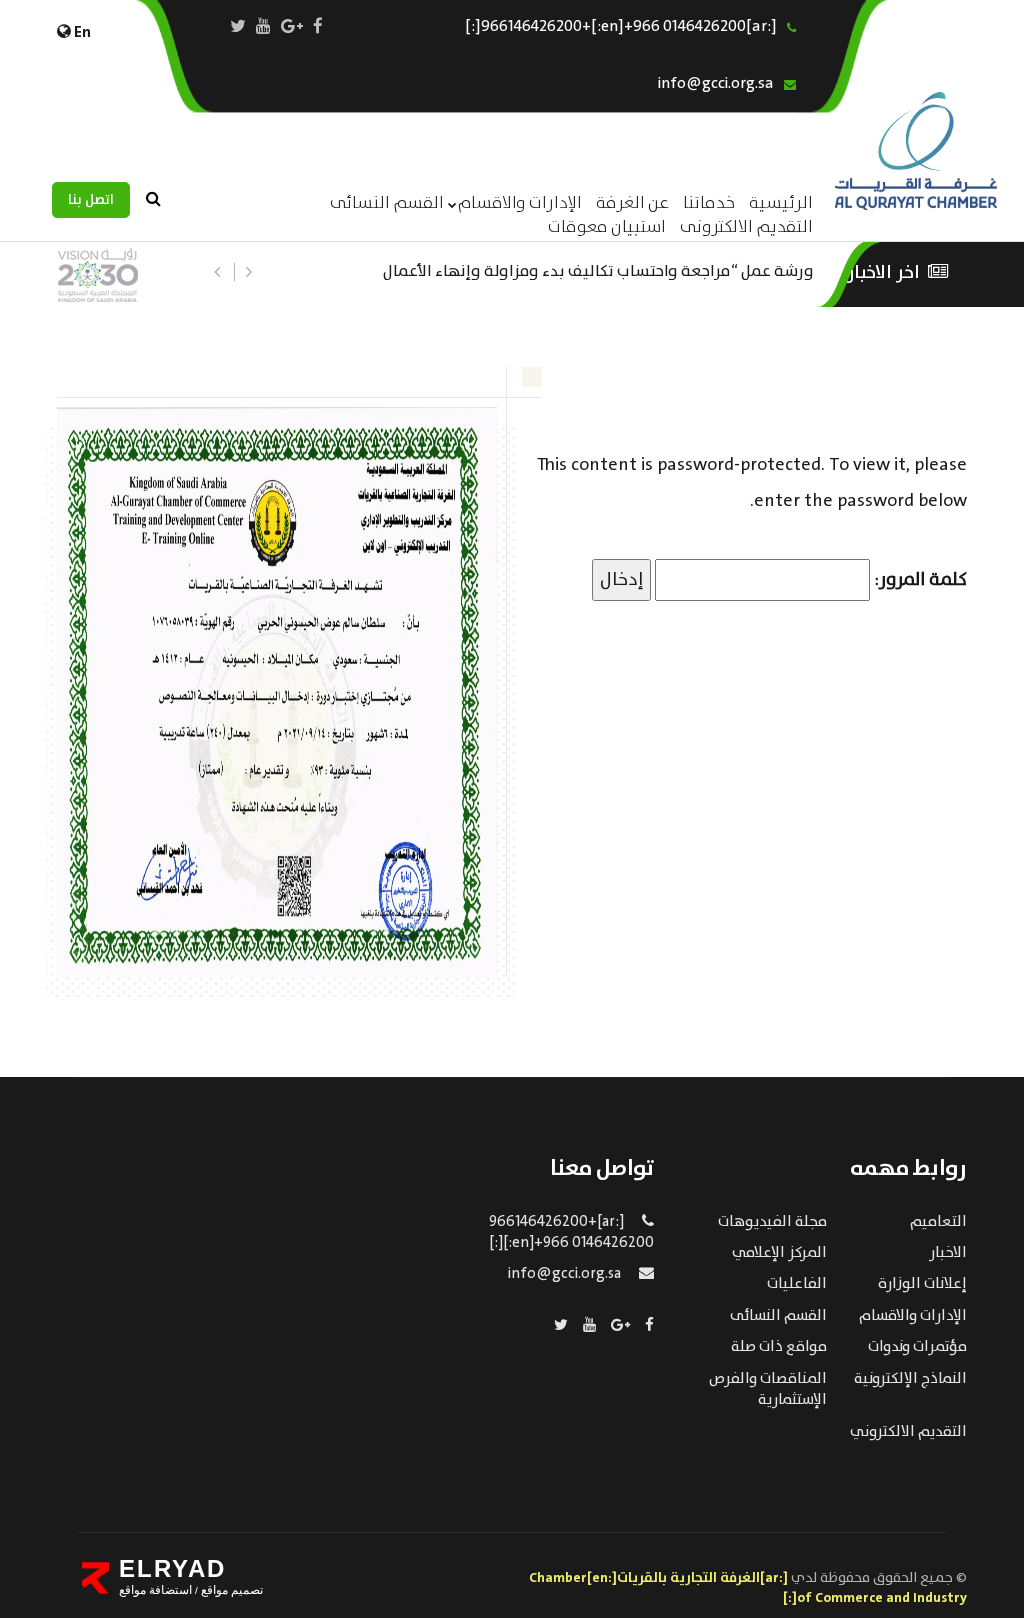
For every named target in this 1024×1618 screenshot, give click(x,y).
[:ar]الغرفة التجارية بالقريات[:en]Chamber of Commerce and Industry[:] (748, 1588)
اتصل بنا (91, 200)
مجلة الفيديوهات (772, 1222)
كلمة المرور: (918, 580)
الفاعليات (797, 1284)
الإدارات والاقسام (520, 203)
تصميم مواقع (230, 1590)
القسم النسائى (387, 203)
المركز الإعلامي (779, 1253)
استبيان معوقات (607, 227)
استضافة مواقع (155, 1590)
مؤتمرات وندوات (917, 1347)
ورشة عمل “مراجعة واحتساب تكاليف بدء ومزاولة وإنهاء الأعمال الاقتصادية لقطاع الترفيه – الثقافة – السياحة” (598, 269)
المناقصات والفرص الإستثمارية (768, 1389)
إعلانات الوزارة (922, 1284)
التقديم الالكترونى (746, 227)
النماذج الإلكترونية (910, 1379)
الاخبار (948, 1253)
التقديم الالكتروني (908, 1432)
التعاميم (938, 1222)
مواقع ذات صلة (779, 1347)
